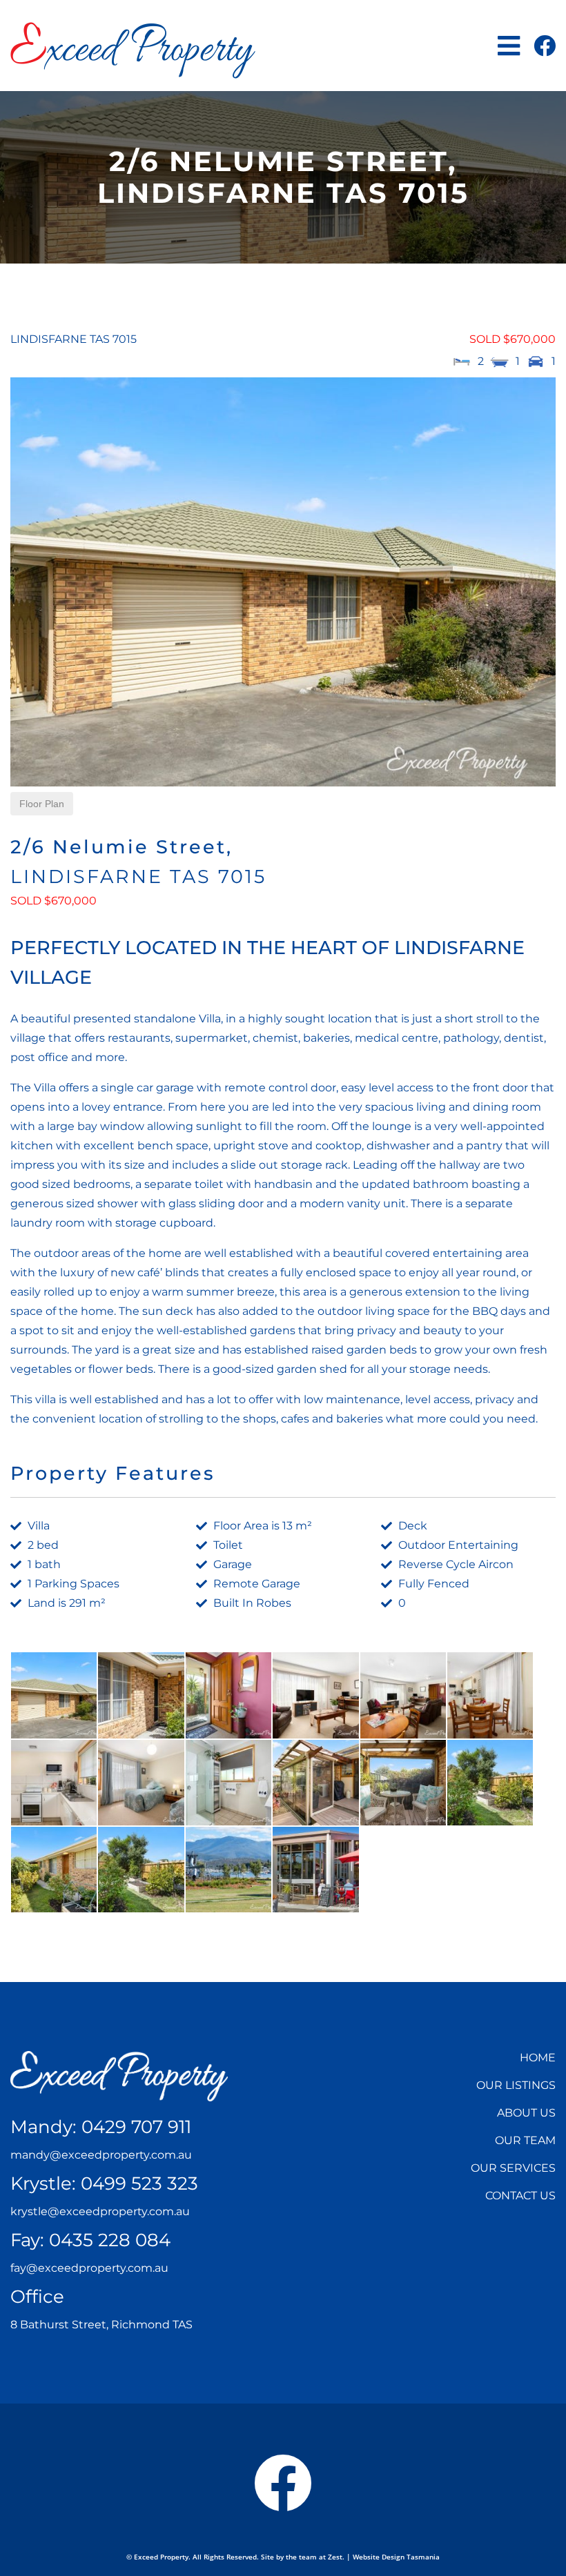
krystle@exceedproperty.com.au (100, 2211)
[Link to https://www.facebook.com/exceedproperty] (545, 46)
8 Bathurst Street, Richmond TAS (101, 2325)
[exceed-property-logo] (133, 27)
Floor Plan (42, 804)
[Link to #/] (509, 46)
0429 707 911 (136, 2127)
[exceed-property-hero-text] (119, 2056)
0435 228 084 (110, 2240)
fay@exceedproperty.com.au (89, 2268)
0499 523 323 (139, 2183)
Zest (335, 2557)
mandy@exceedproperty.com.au (101, 2155)
